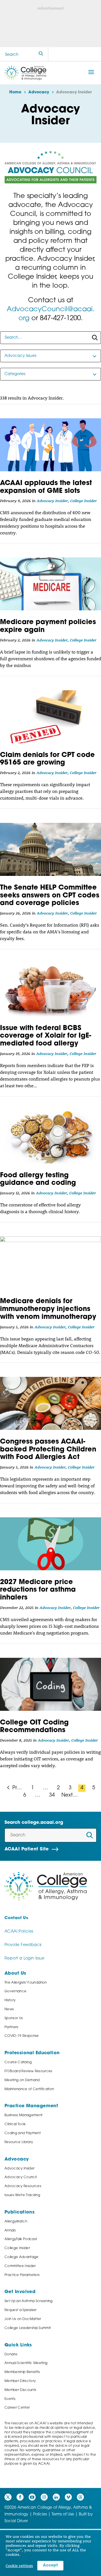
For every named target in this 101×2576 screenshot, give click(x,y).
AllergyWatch (16, 2222)
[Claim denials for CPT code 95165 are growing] (50, 717)
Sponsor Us (14, 2018)
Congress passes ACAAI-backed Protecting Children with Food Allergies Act (48, 1450)
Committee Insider (20, 2266)
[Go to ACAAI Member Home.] (25, 73)
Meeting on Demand (22, 2080)
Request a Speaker (21, 2310)
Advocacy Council (20, 2177)
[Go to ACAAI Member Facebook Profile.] (20, 2497)
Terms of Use (63, 2514)
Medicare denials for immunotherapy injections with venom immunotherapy (48, 1309)
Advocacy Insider (52, 501)
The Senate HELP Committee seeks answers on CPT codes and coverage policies (50, 896)
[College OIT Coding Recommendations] (50, 1684)
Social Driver (16, 2521)
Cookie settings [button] (19, 2566)
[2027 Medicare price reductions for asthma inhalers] (50, 1544)
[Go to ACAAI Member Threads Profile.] (80, 2497)
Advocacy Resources (23, 2186)
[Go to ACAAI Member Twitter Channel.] (8, 2497)
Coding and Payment (23, 2133)
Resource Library (19, 2142)
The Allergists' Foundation (26, 1983)
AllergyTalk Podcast (21, 2239)
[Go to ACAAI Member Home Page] (46, 1886)
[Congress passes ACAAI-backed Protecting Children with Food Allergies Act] (50, 1403)
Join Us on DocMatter (23, 2319)
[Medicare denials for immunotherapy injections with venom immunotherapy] (50, 1263)
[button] (91, 72)
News (9, 2009)
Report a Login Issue (25, 1958)
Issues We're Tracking (22, 2195)
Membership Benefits (22, 2372)
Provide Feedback (23, 1945)
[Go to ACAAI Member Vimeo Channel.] (68, 2497)
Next (68, 1795)
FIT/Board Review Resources (28, 2071)
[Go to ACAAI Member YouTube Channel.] (32, 2497)
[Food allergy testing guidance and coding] (50, 1137)
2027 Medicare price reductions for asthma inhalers (38, 1590)
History (10, 2000)
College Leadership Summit (28, 2328)
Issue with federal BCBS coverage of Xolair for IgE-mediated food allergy (46, 1036)
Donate (11, 2355)
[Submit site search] (41, 54)
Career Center (17, 2408)
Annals (10, 2231)
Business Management (23, 2115)
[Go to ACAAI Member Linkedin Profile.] (56, 2497)
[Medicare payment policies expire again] (50, 584)
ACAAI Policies (19, 1932)
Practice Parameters (22, 2275)
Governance (15, 1991)
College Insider (83, 501)
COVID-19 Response (22, 2036)
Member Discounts (20, 2390)
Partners (12, 2027)
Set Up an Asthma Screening (29, 2301)
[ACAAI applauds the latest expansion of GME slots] (50, 445)
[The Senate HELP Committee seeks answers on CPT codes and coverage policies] (50, 849)
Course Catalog (18, 2062)
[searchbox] (50, 338)
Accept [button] (50, 2565)
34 (52, 1795)
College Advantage (22, 2257)
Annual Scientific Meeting (26, 2363)
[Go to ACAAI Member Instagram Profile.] (44, 2497)
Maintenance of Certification (29, 2089)
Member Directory (20, 2381)
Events (10, 2399)
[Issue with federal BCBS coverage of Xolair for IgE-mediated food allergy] (50, 990)
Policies (40, 2514)
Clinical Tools (15, 2124)
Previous (18, 1788)
